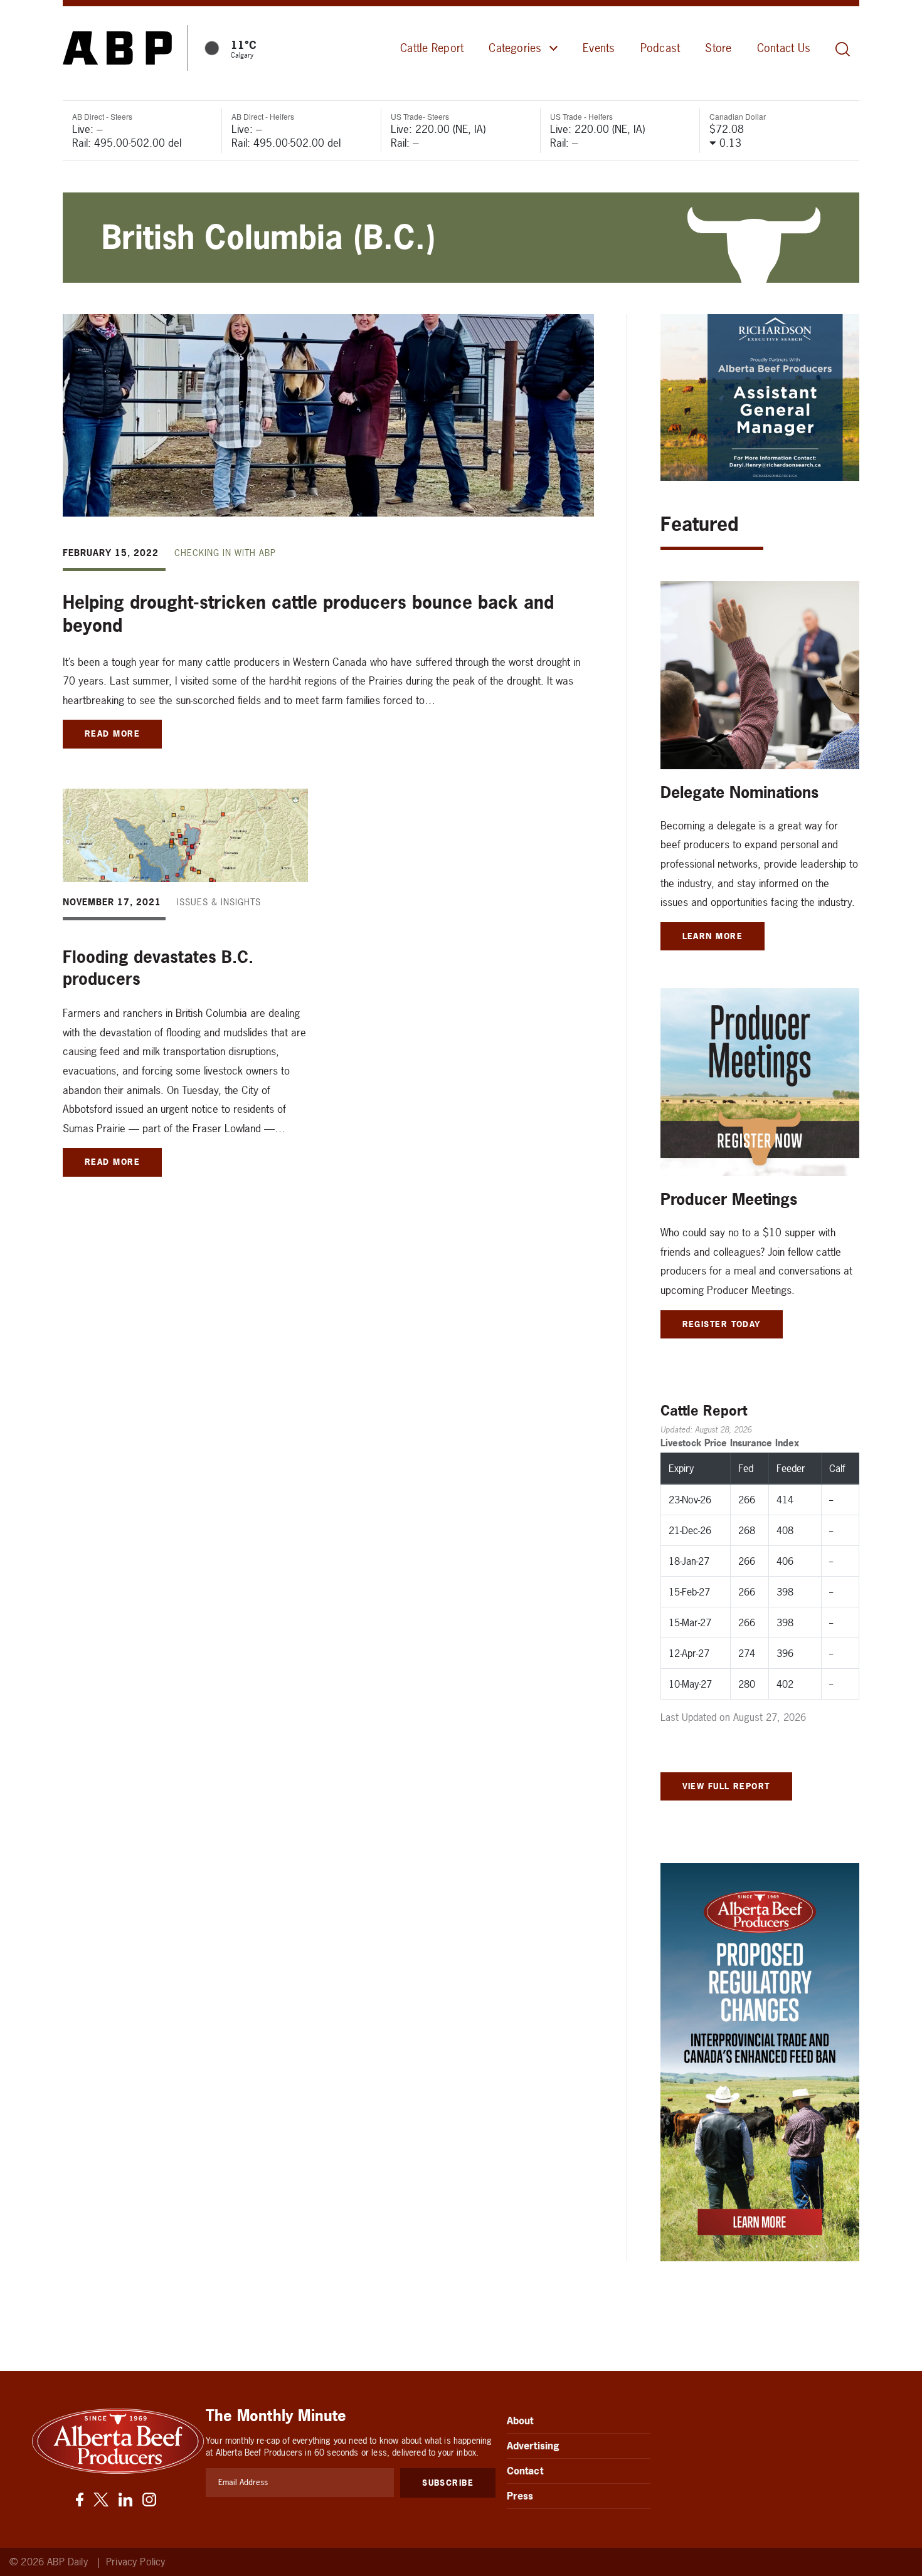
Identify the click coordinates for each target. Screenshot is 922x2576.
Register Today (722, 1324)
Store (718, 48)
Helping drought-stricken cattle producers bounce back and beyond (308, 614)
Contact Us (784, 48)
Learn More (713, 936)
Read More (112, 733)
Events (599, 48)
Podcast (660, 48)
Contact (525, 2471)
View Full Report (726, 1786)
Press (520, 2496)
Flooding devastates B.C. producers (158, 968)
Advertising (533, 2446)
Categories (515, 48)
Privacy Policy (135, 2562)
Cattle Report (432, 48)
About (520, 2421)
